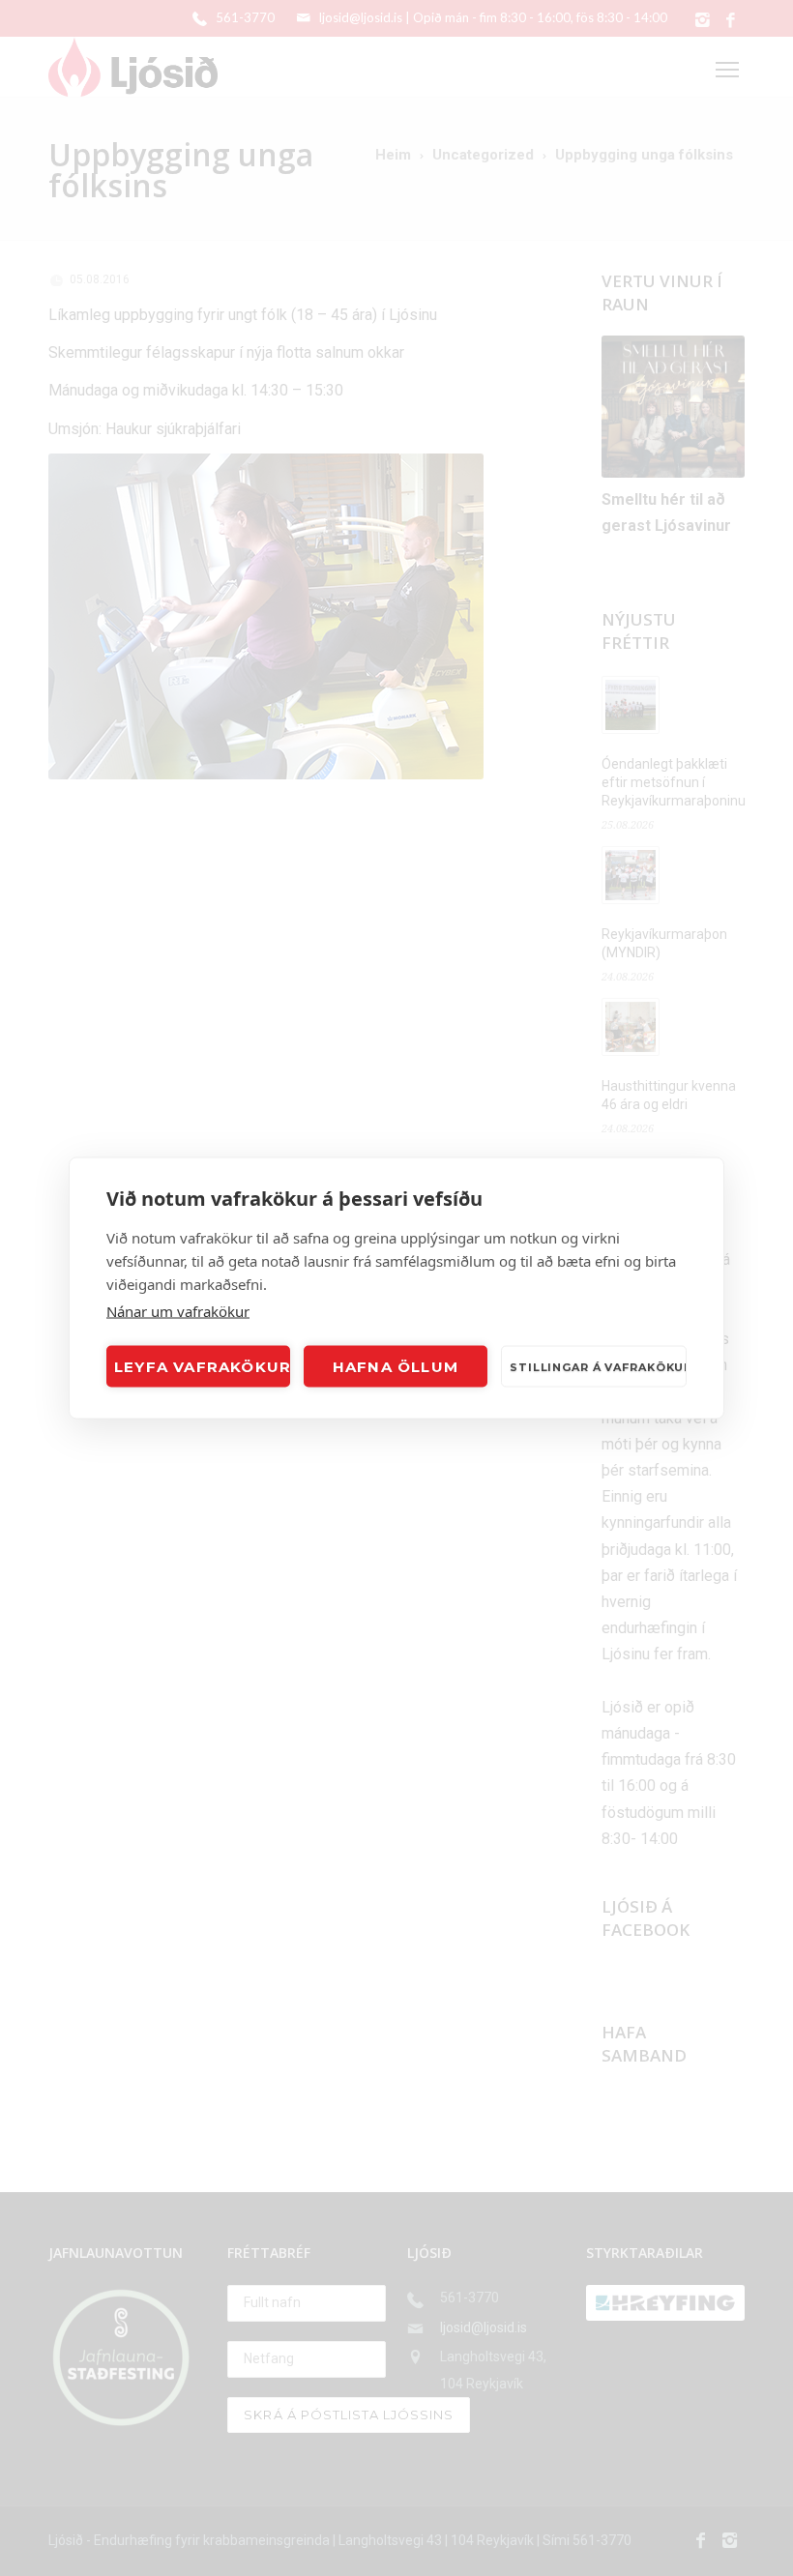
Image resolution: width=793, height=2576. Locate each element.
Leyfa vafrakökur (202, 1366)
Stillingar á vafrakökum (598, 1366)
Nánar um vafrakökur (178, 1311)
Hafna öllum (396, 1366)
